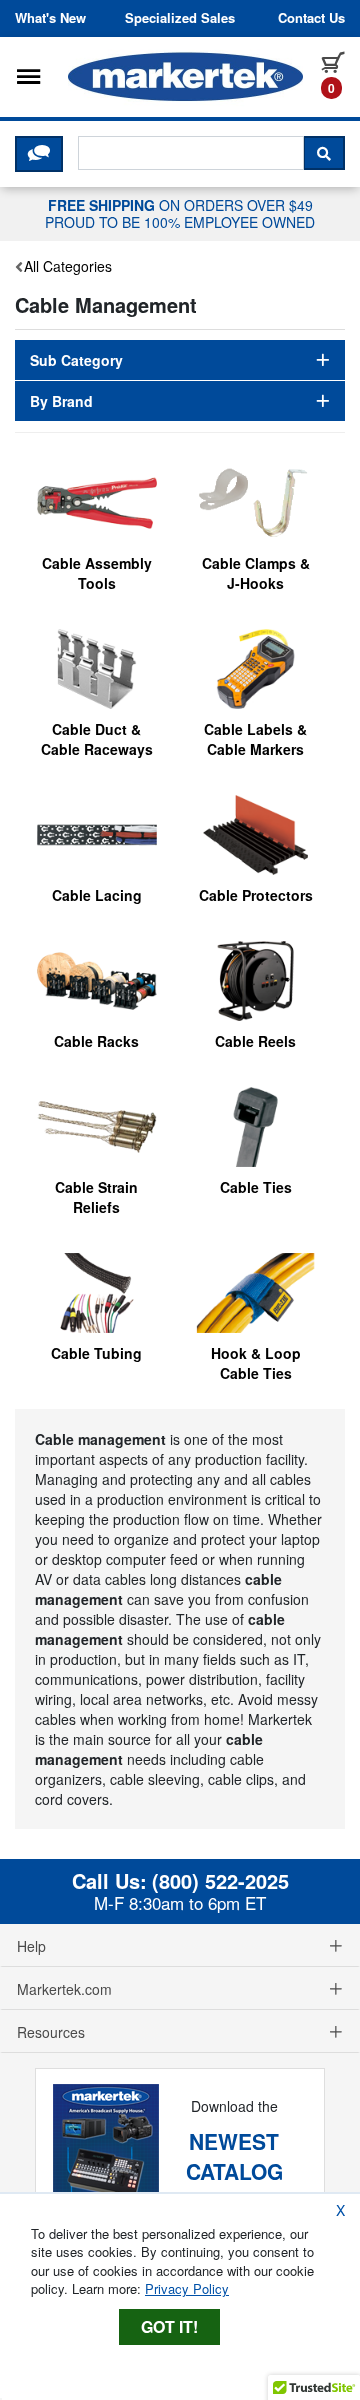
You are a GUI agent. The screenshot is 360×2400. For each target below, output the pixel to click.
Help (31, 1946)
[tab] (180, 360)
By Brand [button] (61, 401)
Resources (51, 2032)
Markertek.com (64, 1989)
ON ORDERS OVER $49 (180, 213)
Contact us (311, 18)
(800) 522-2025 (220, 1881)
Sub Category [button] (76, 360)
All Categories (68, 266)
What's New (50, 18)
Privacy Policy (187, 2288)
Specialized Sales (180, 18)
